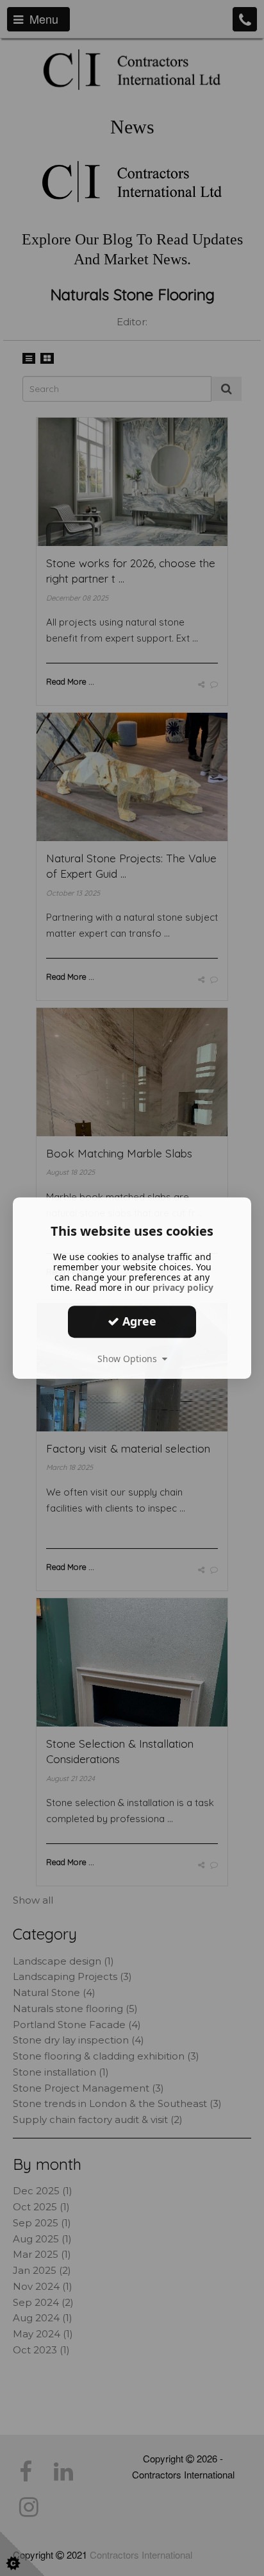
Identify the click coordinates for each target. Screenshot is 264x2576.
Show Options (130, 1359)
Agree (138, 1321)
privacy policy (183, 1287)
